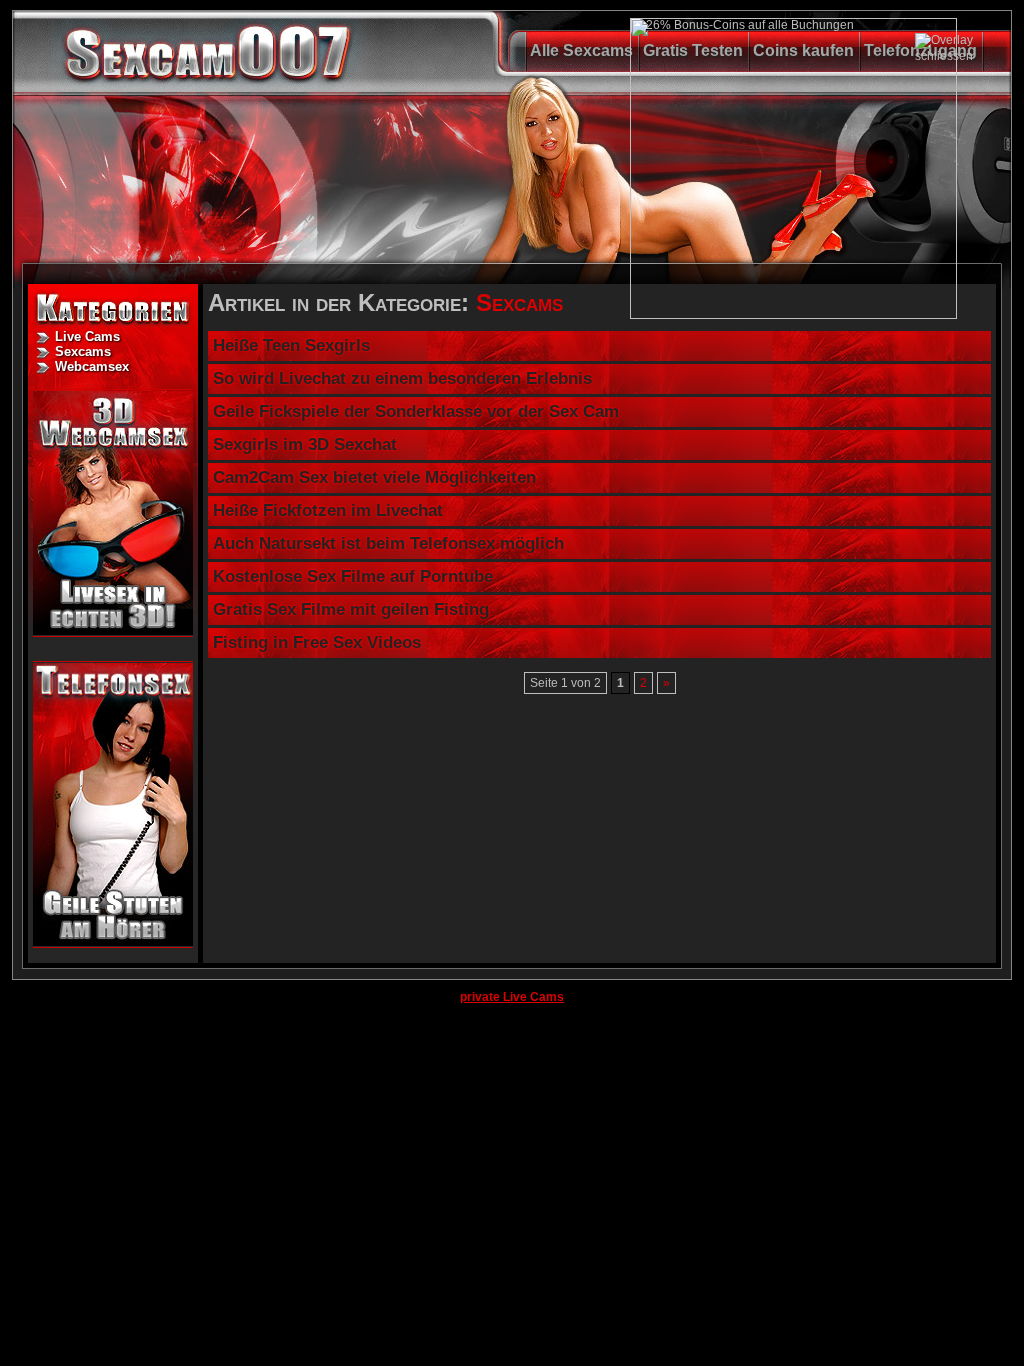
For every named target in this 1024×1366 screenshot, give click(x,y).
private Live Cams (512, 997)
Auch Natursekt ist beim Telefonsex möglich (388, 543)
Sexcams (83, 351)
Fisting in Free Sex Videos (317, 642)
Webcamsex (92, 366)
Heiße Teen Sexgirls (291, 345)
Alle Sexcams (581, 50)
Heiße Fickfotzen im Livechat (328, 510)
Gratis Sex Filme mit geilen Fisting (351, 609)
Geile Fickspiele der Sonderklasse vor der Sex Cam (416, 411)
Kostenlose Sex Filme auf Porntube (353, 576)
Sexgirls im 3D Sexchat (305, 444)
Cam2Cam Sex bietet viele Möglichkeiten (374, 477)
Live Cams (87, 336)
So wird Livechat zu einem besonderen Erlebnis (402, 378)
